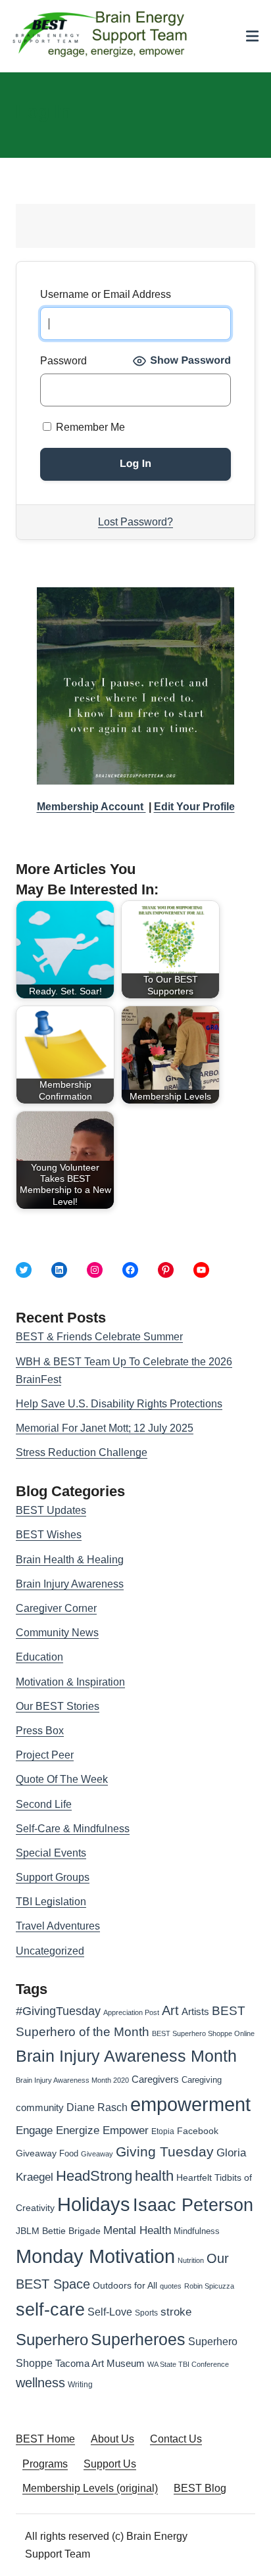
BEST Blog (200, 2488)
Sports (146, 2313)
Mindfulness (197, 2231)
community (40, 2107)
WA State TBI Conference (188, 2364)
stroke (176, 2312)
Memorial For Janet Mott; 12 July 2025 (105, 1428)
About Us (112, 2439)
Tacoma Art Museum (100, 2364)
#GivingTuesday (58, 2011)
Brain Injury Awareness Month (126, 2056)
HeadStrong (94, 2176)
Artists (195, 2012)
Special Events (51, 1853)
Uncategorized (50, 1951)
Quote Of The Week (62, 1779)
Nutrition (191, 2260)
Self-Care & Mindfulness (73, 1829)
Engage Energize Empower (82, 2130)
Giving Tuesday (165, 2152)
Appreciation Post (131, 2012)
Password (63, 361)
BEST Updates (51, 1510)
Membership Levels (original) (90, 2488)
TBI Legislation (51, 1902)
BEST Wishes (49, 1535)
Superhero (52, 2340)
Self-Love (110, 2312)
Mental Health (137, 2230)
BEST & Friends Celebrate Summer (99, 1337)
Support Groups (53, 1877)
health (154, 2176)
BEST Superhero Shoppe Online (203, 2033)
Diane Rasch (97, 2107)
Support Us (110, 2464)
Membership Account (91, 807)
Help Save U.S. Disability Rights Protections (119, 1404)
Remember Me (89, 427)
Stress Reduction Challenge (82, 1452)
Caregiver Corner (56, 1608)
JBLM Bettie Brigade (58, 2231)
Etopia (163, 2131)
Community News (57, 1633)
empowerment (190, 2104)
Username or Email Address (106, 294)
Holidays (94, 2204)
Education (39, 1657)
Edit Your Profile (194, 807)
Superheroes (138, 2339)
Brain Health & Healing (70, 1560)
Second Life (44, 1804)
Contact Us (176, 2439)
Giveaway (97, 2154)
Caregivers (155, 2079)
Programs (45, 2464)
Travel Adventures (58, 1926)
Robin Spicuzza (209, 2286)
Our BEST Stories (58, 1706)
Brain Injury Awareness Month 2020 (72, 2080)
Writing (80, 2385)
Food (69, 2153)
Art (170, 2010)
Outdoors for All (125, 2285)
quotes (171, 2286)
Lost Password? (135, 522)
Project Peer (45, 1755)
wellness (40, 2383)
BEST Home (45, 2439)
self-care (50, 2310)
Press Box (40, 1731)
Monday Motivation (95, 2256)
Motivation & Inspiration (70, 1682)
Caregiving (202, 2080)
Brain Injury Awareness (70, 1584)
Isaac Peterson (193, 2205)
